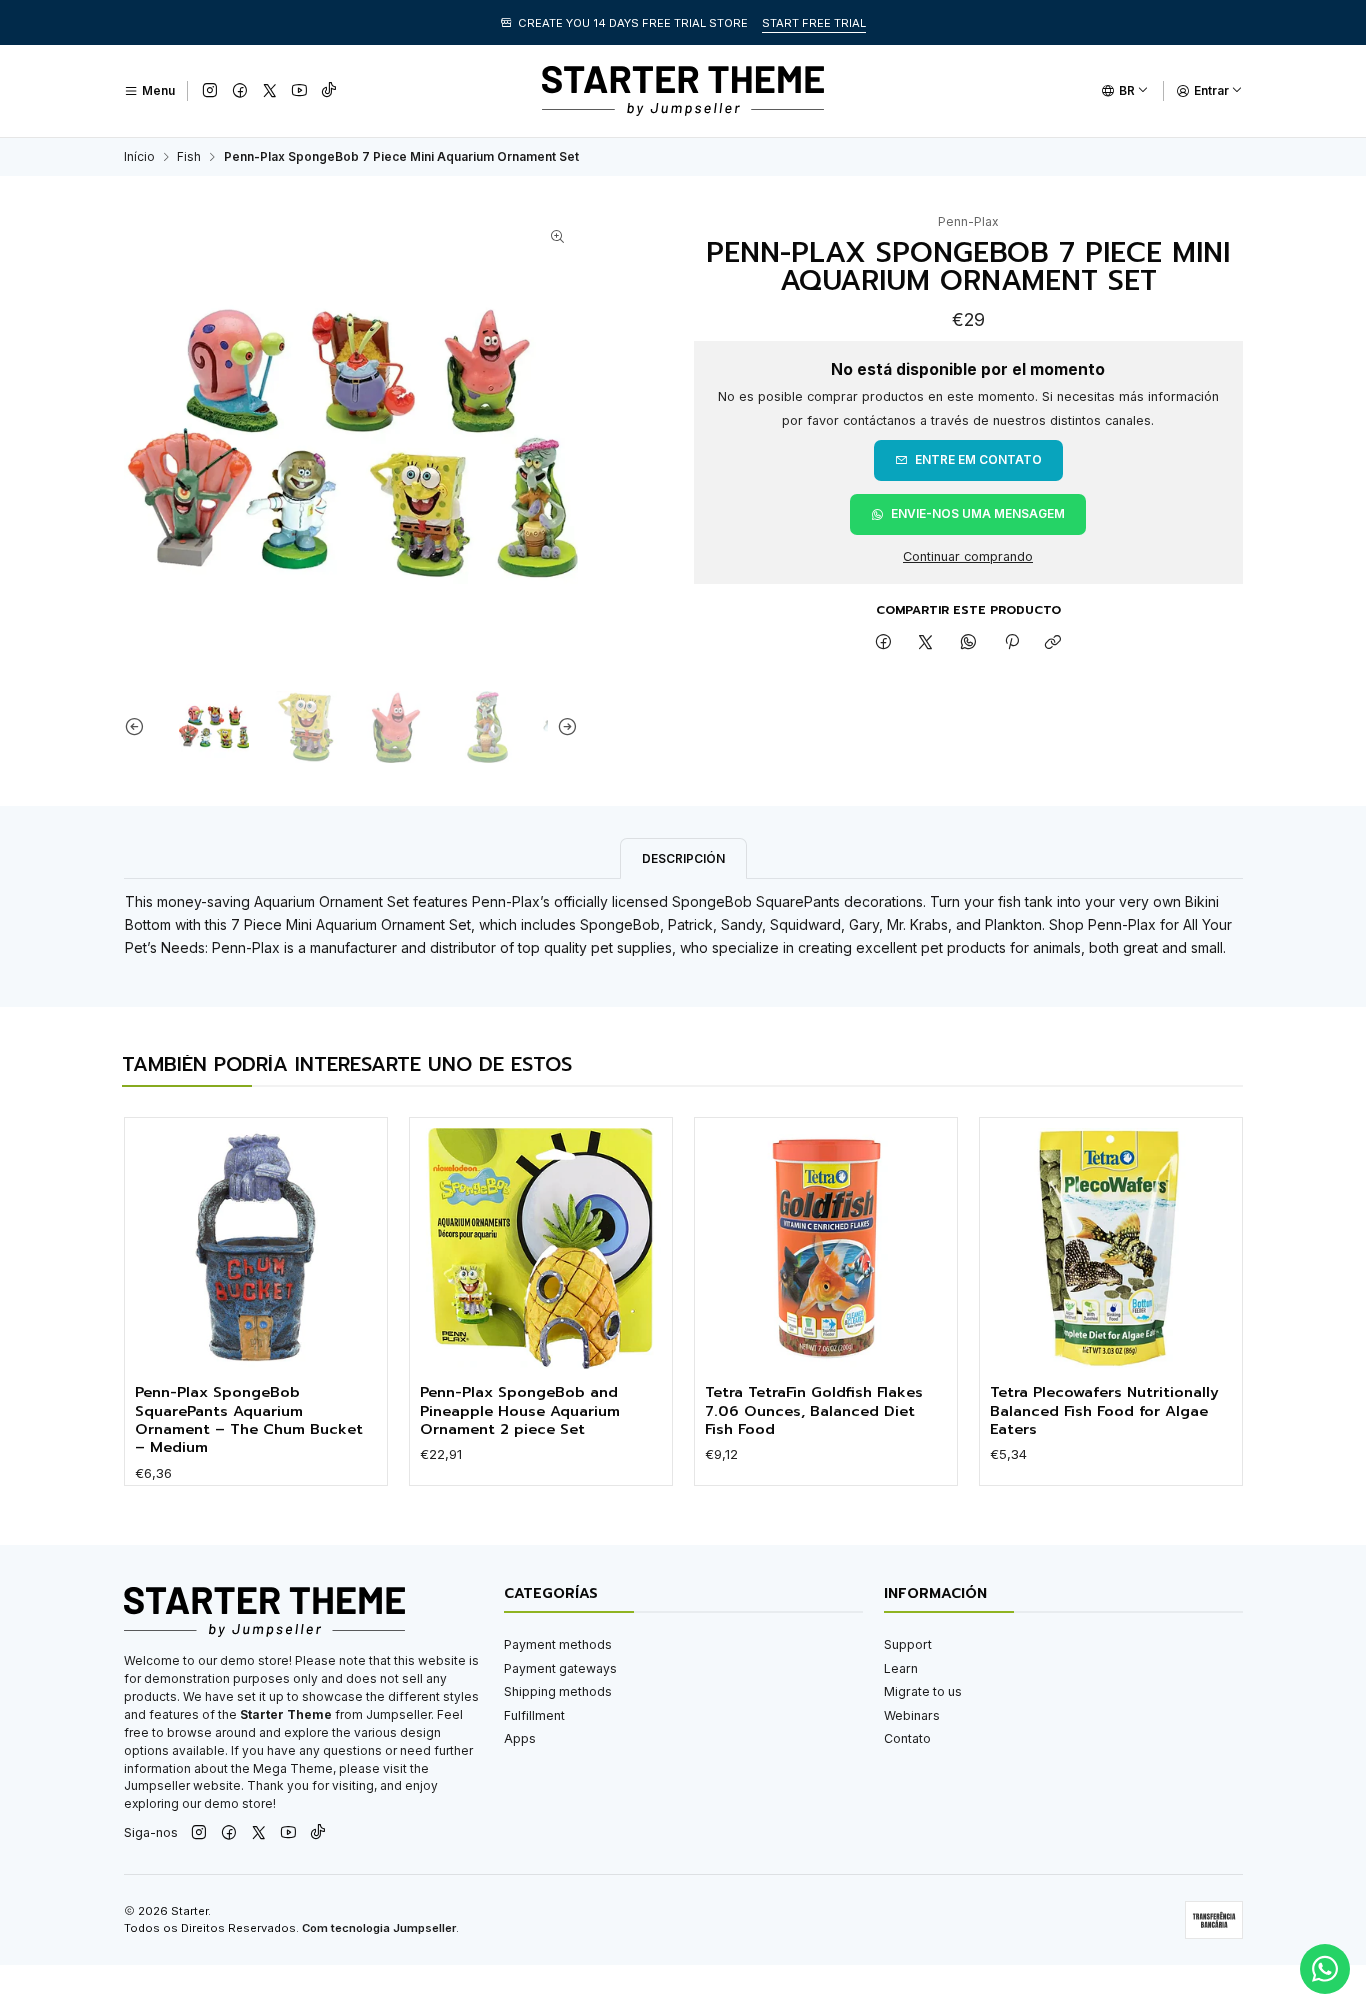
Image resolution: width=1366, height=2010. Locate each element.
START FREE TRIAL (814, 23)
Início (139, 157)
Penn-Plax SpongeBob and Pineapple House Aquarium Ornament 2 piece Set (520, 1410)
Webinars (912, 1715)
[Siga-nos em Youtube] (299, 91)
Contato (907, 1738)
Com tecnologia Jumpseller (379, 1928)
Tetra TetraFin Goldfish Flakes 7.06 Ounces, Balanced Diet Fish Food (814, 1410)
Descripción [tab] (683, 858)
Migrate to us (923, 1691)
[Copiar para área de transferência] (1053, 643)
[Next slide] (563, 727)
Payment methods (558, 1644)
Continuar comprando (968, 557)
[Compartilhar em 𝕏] (926, 643)
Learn (901, 1668)
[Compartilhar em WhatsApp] (969, 643)
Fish (189, 157)
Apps (520, 1738)
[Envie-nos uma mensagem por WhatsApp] (1325, 1969)
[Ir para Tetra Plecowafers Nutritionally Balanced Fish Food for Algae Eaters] (1110, 1248)
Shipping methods (558, 1691)
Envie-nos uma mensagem (978, 513)
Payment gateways (560, 1668)
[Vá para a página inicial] (682, 91)
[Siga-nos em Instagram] (210, 91)
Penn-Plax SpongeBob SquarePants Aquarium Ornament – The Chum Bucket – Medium (249, 1420)
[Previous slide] (139, 727)
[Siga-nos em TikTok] (329, 91)
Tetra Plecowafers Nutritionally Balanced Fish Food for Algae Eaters (1104, 1410)
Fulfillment (534, 1715)
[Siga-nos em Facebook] (240, 91)
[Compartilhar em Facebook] (884, 643)
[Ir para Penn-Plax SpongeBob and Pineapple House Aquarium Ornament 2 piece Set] (540, 1248)
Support (908, 1644)
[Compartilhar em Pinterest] (1011, 643)
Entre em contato (978, 459)
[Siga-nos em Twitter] (270, 91)
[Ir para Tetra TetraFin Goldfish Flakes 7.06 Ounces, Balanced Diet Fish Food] (825, 1248)
